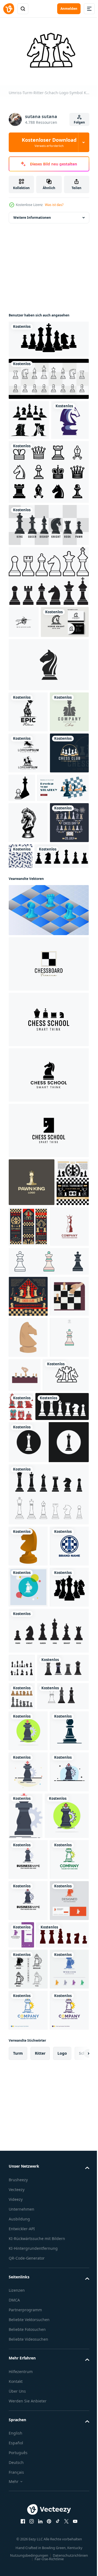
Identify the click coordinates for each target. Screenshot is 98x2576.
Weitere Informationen (32, 215)
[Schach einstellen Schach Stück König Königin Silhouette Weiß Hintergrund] (22, 2073)
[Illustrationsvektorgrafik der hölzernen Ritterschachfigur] (28, 1869)
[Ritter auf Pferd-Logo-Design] (28, 863)
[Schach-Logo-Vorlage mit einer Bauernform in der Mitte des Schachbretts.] (28, 1910)
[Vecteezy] (9, 9)
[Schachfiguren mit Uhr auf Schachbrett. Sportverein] (28, 1537)
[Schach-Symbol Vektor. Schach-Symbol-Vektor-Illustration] (48, 509)
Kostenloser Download (49, 142)
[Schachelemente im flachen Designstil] (22, 2129)
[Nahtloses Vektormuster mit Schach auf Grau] (62, 1008)
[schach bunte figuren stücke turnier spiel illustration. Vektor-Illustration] (69, 1695)
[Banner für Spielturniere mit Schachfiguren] (63, 1419)
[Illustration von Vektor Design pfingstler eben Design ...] (28, 2233)
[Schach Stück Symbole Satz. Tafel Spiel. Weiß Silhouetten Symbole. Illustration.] (35, 1729)
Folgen (79, 122)
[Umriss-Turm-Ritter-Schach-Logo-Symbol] (32, 1698)
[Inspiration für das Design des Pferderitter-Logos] (33, 691)
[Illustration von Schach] (28, 1578)
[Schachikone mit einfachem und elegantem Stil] (27, 457)
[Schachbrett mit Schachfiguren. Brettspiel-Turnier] (25, 1423)
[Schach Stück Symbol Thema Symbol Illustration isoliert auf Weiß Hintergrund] (48, 1502)
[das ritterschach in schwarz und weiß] (28, 974)
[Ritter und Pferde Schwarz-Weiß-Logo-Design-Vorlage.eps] (24, 659)
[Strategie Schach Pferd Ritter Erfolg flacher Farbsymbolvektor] (28, 2192)
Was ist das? (54, 205)
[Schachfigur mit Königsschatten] (63, 898)
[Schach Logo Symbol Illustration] (48, 1157)
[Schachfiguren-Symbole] (48, 613)
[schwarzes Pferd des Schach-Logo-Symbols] (48, 734)
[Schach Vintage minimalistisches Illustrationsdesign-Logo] (28, 822)
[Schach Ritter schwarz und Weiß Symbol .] (48, 1765)
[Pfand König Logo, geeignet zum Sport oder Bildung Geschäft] (32, 1375)
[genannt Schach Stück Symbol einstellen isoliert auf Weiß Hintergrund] (48, 2036)
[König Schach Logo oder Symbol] (28, 1467)
